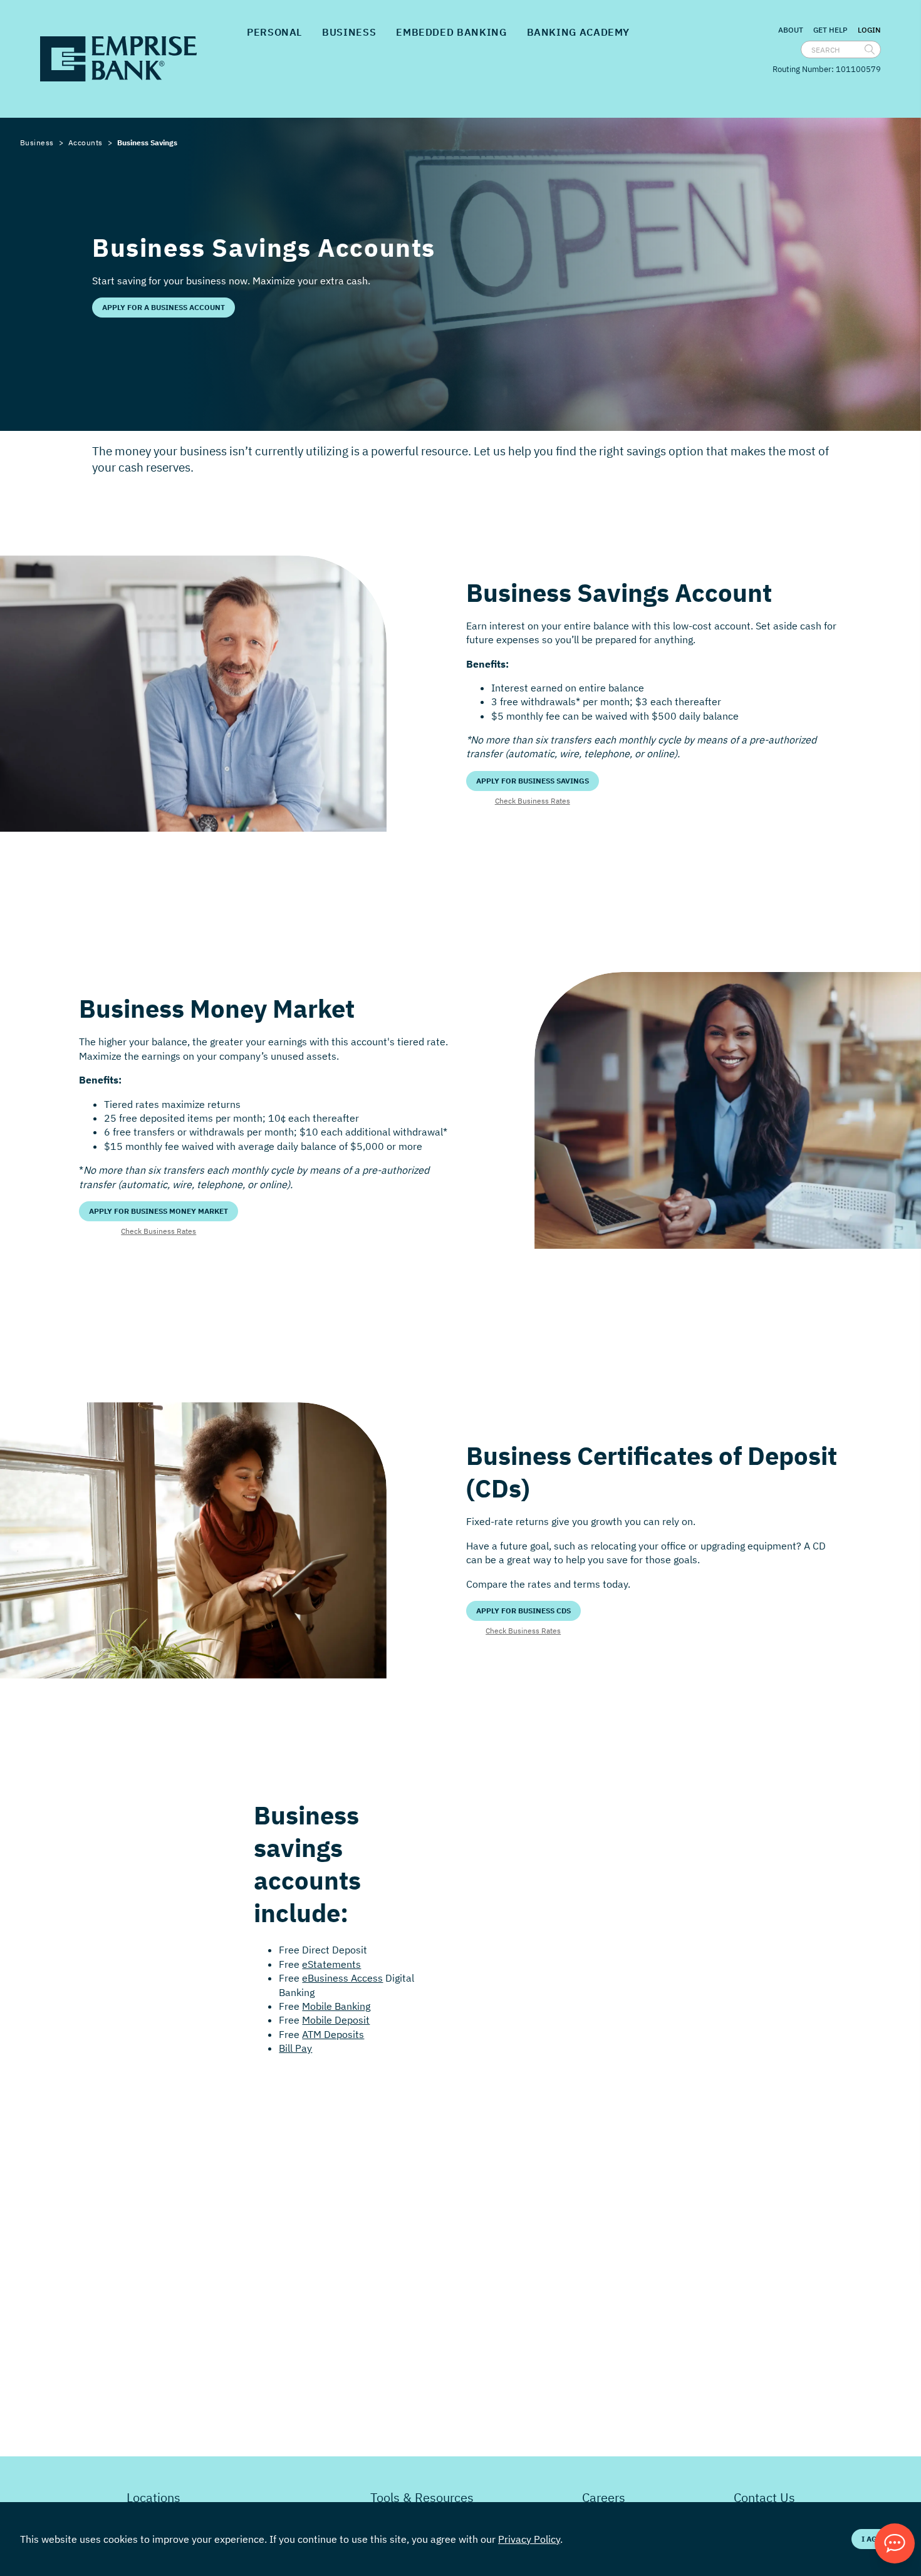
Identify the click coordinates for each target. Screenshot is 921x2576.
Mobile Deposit (336, 2020)
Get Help (830, 30)
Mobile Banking (336, 2006)
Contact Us (764, 2497)
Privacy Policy (529, 2539)
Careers (604, 2497)
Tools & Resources (422, 2497)
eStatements (331, 1964)
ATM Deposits (333, 2034)
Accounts (86, 142)
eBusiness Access (342, 1978)
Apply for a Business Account (164, 307)
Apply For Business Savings (533, 781)
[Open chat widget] (895, 2543)
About (791, 30)
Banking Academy (579, 32)
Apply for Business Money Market (159, 1211)
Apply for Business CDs (523, 1611)
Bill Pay (295, 2048)
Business (349, 32)
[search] (870, 49)
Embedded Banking (451, 32)
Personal (274, 32)
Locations (153, 2497)
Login (869, 30)
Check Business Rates (533, 801)
